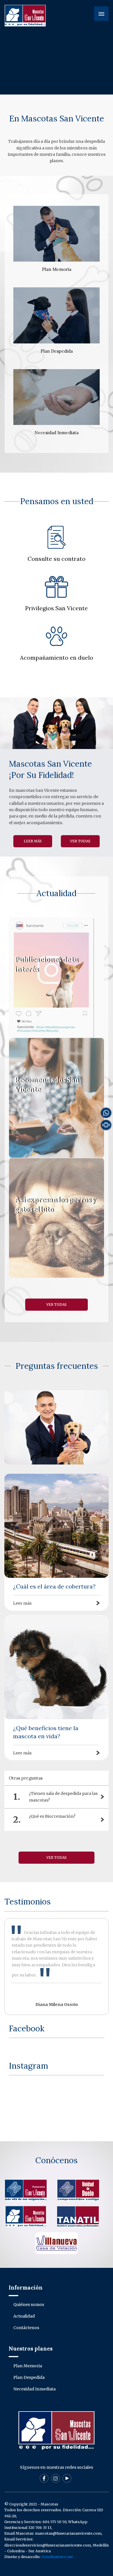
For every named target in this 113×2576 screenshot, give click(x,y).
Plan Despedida (29, 2377)
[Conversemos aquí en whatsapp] (106, 1112)
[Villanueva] (57, 2243)
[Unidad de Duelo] (78, 2190)
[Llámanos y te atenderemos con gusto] (106, 1125)
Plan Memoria (28, 2366)
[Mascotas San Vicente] (26, 2216)
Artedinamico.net (57, 2557)
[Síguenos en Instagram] (56, 2478)
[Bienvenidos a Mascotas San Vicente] (25, 15)
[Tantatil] (78, 2216)
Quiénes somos (29, 2305)
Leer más (57, 978)
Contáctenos (26, 2328)
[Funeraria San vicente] (26, 2190)
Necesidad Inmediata (34, 2389)
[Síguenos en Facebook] (44, 2478)
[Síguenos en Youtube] (67, 2478)
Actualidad (24, 2316)
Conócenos (57, 2160)
